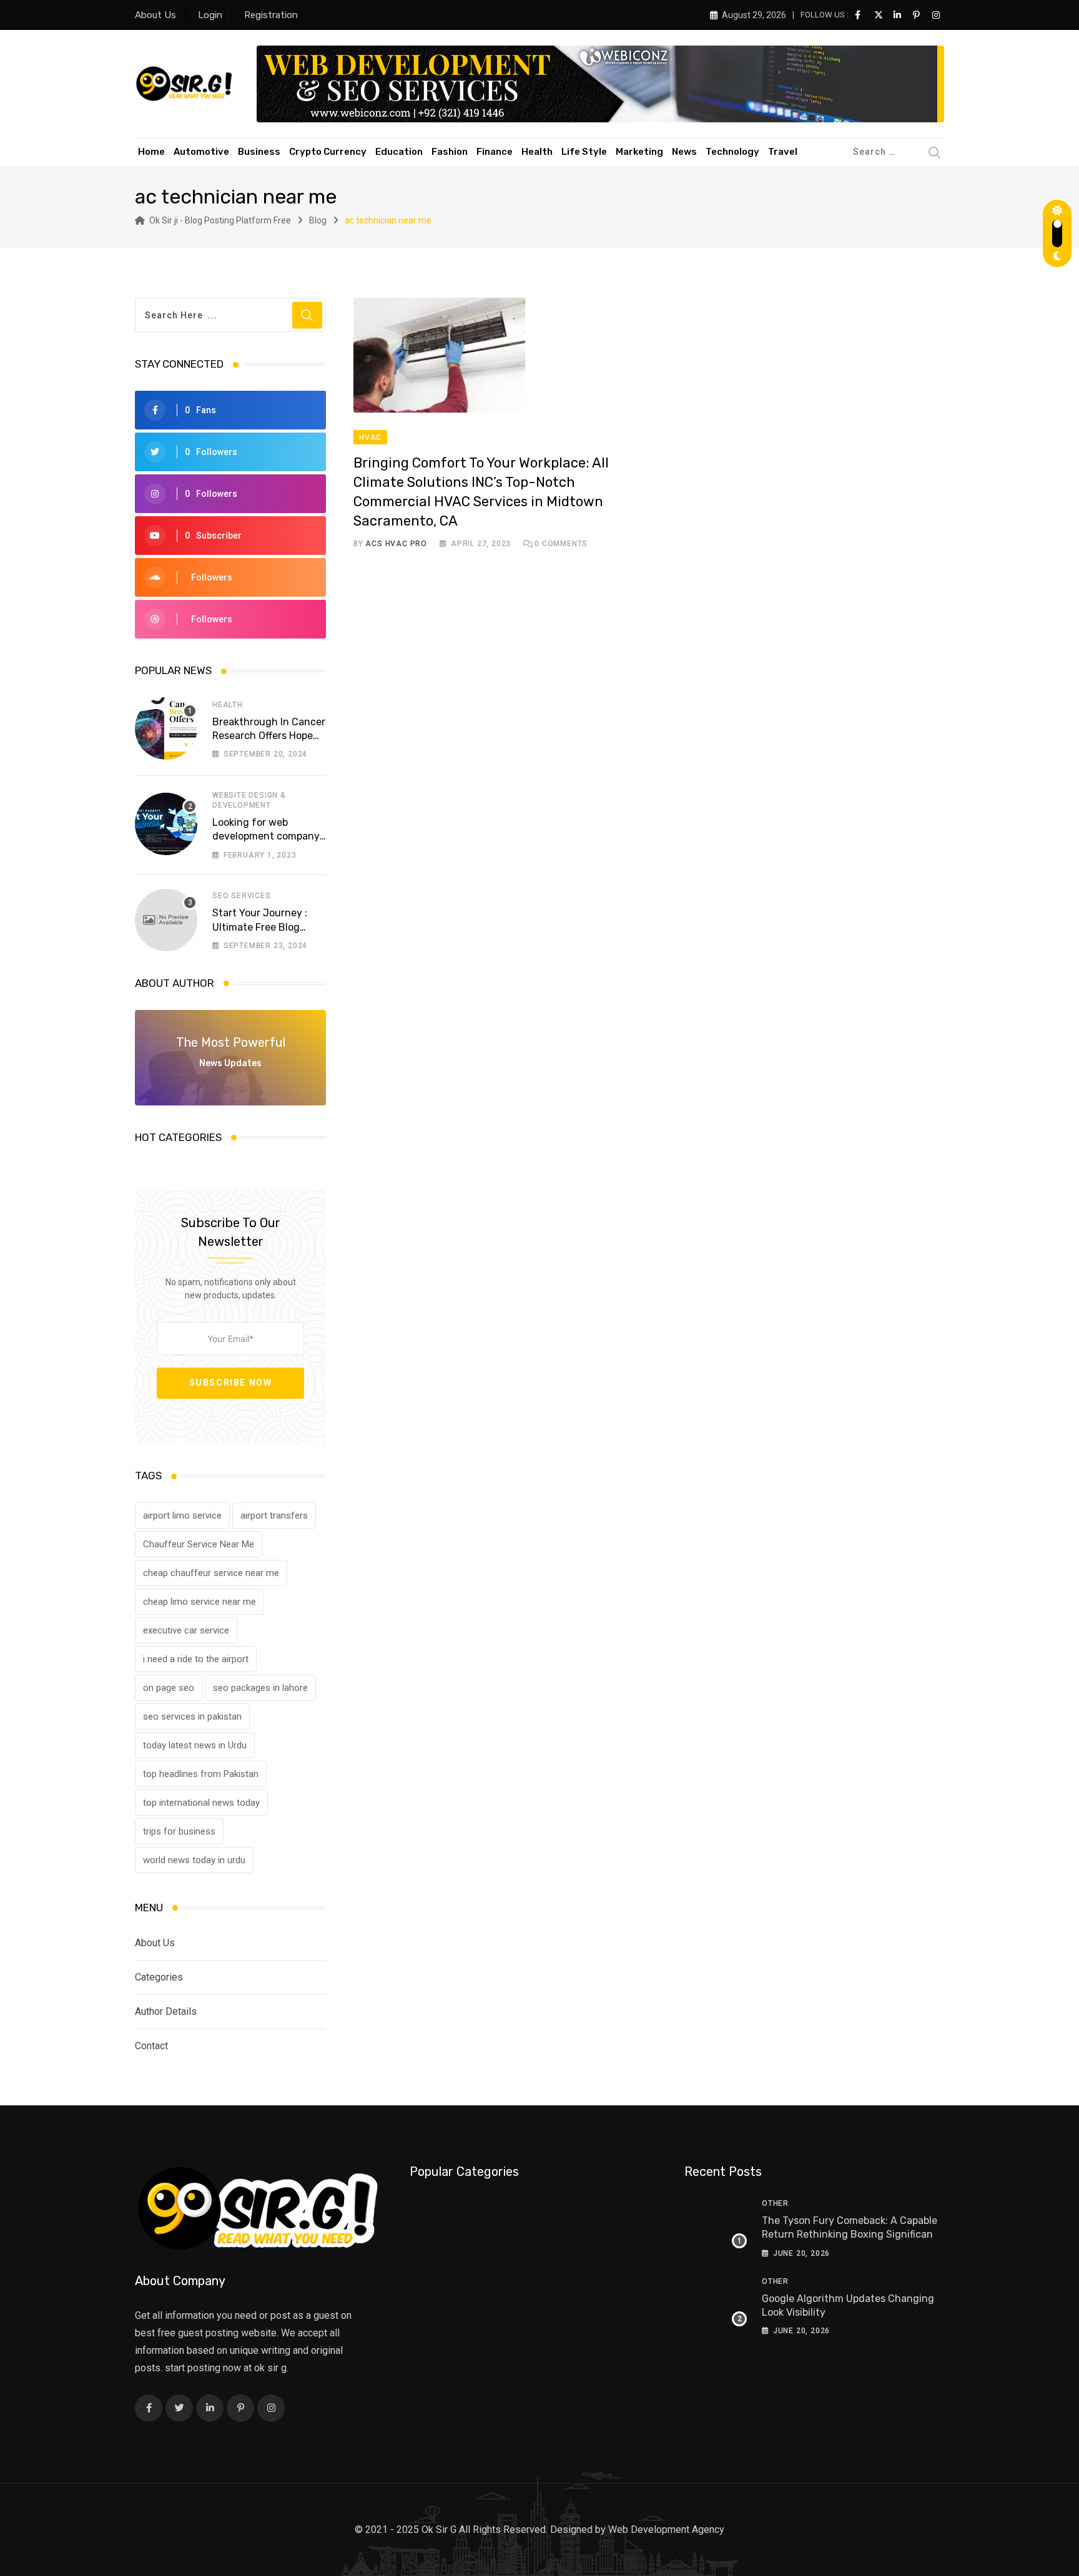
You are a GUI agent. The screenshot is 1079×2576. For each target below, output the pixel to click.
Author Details (166, 2011)
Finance (495, 152)
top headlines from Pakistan (201, 1774)
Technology (732, 152)
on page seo (169, 1688)
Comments (561, 544)
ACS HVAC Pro (396, 544)
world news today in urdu (194, 1860)
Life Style (584, 152)
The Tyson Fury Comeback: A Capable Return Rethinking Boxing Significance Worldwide (853, 2235)
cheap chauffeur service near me (211, 1573)
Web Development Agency (666, 2529)
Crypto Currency (328, 152)
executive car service (186, 1630)
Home (151, 152)
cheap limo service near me (200, 1602)
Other (775, 2203)
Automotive (201, 152)
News (684, 152)
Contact (151, 2046)
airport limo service (182, 1516)
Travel (783, 152)
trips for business (179, 1831)
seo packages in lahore (260, 1688)
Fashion (450, 152)
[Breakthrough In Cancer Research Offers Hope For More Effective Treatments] (166, 728)
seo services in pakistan (192, 1717)
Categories (159, 1977)
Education (399, 152)
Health (537, 152)
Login (210, 15)
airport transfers (274, 1516)
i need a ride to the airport (196, 1659)
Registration (271, 15)
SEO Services (242, 896)
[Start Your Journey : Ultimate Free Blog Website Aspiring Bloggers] (166, 920)
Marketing (639, 152)
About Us (155, 15)
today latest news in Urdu (195, 1745)
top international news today (201, 1803)
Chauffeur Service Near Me (199, 1544)
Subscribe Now (231, 1383)
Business (259, 152)
